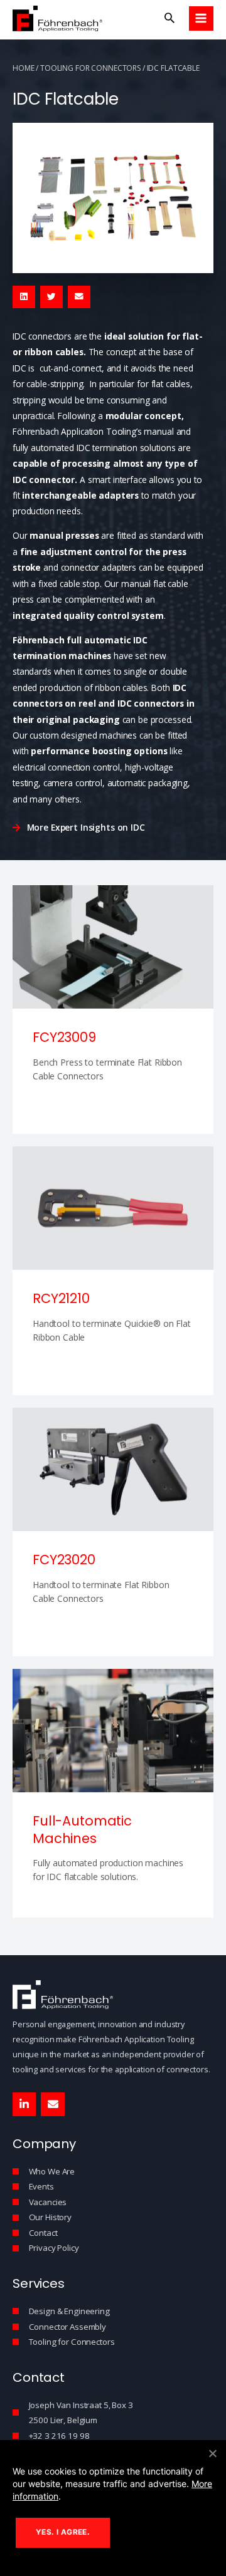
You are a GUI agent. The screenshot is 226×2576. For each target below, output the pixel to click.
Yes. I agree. (63, 2532)
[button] (169, 18)
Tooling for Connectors (90, 68)
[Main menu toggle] (201, 18)
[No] (212, 2453)
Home (23, 68)
